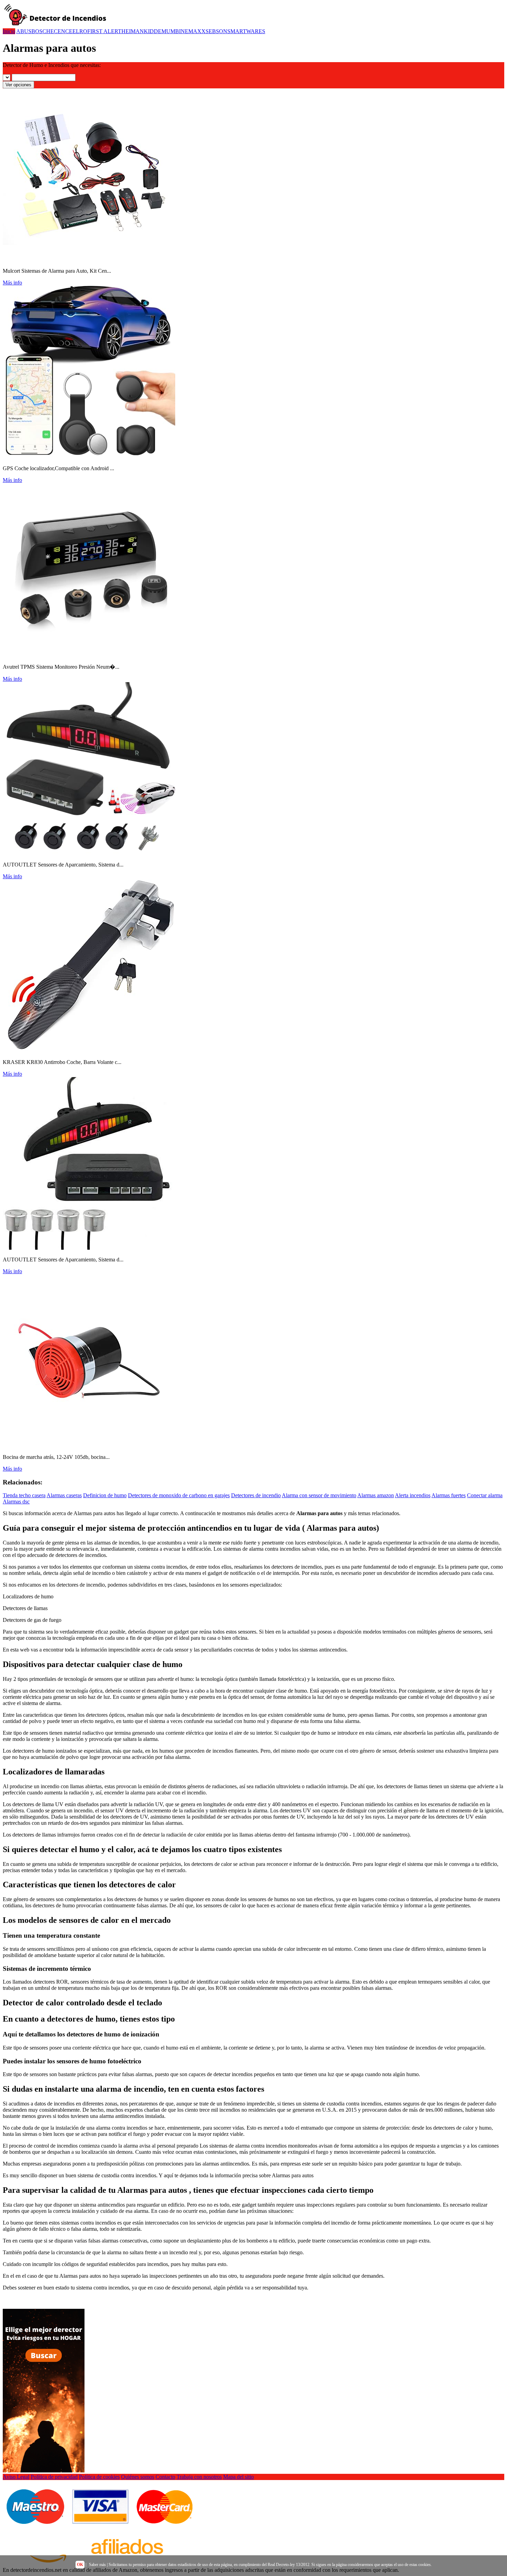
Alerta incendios (413, 1495)
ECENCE (61, 31)
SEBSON (216, 31)
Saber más (97, 2565)
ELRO (80, 31)
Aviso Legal (16, 2477)
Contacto (165, 2477)
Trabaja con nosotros (199, 2477)
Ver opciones (18, 85)
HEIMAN (133, 31)
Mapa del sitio (238, 2477)
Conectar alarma (485, 1495)
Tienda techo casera (24, 1495)
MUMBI (171, 31)
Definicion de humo (105, 1495)
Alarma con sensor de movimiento (319, 1495)
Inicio (9, 31)
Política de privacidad (54, 2477)
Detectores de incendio (256, 1495)
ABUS (24, 31)
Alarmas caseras (64, 1495)
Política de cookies (99, 2477)
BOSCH (41, 31)
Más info (12, 283)
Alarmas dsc (16, 1502)
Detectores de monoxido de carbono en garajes (179, 1495)
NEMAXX (193, 31)
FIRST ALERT (104, 31)
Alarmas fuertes (449, 1495)
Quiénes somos (138, 2477)
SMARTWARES (246, 31)
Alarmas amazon (376, 1495)
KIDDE (153, 31)
